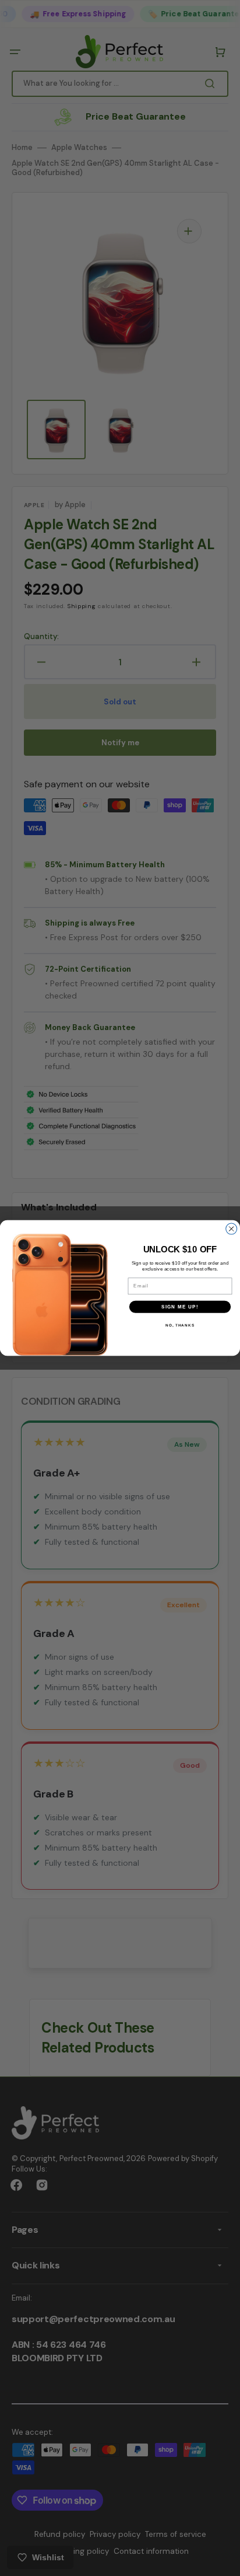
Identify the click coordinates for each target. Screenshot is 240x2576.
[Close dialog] (232, 1229)
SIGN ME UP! (180, 1306)
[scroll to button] (225, 2561)
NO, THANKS (180, 1325)
